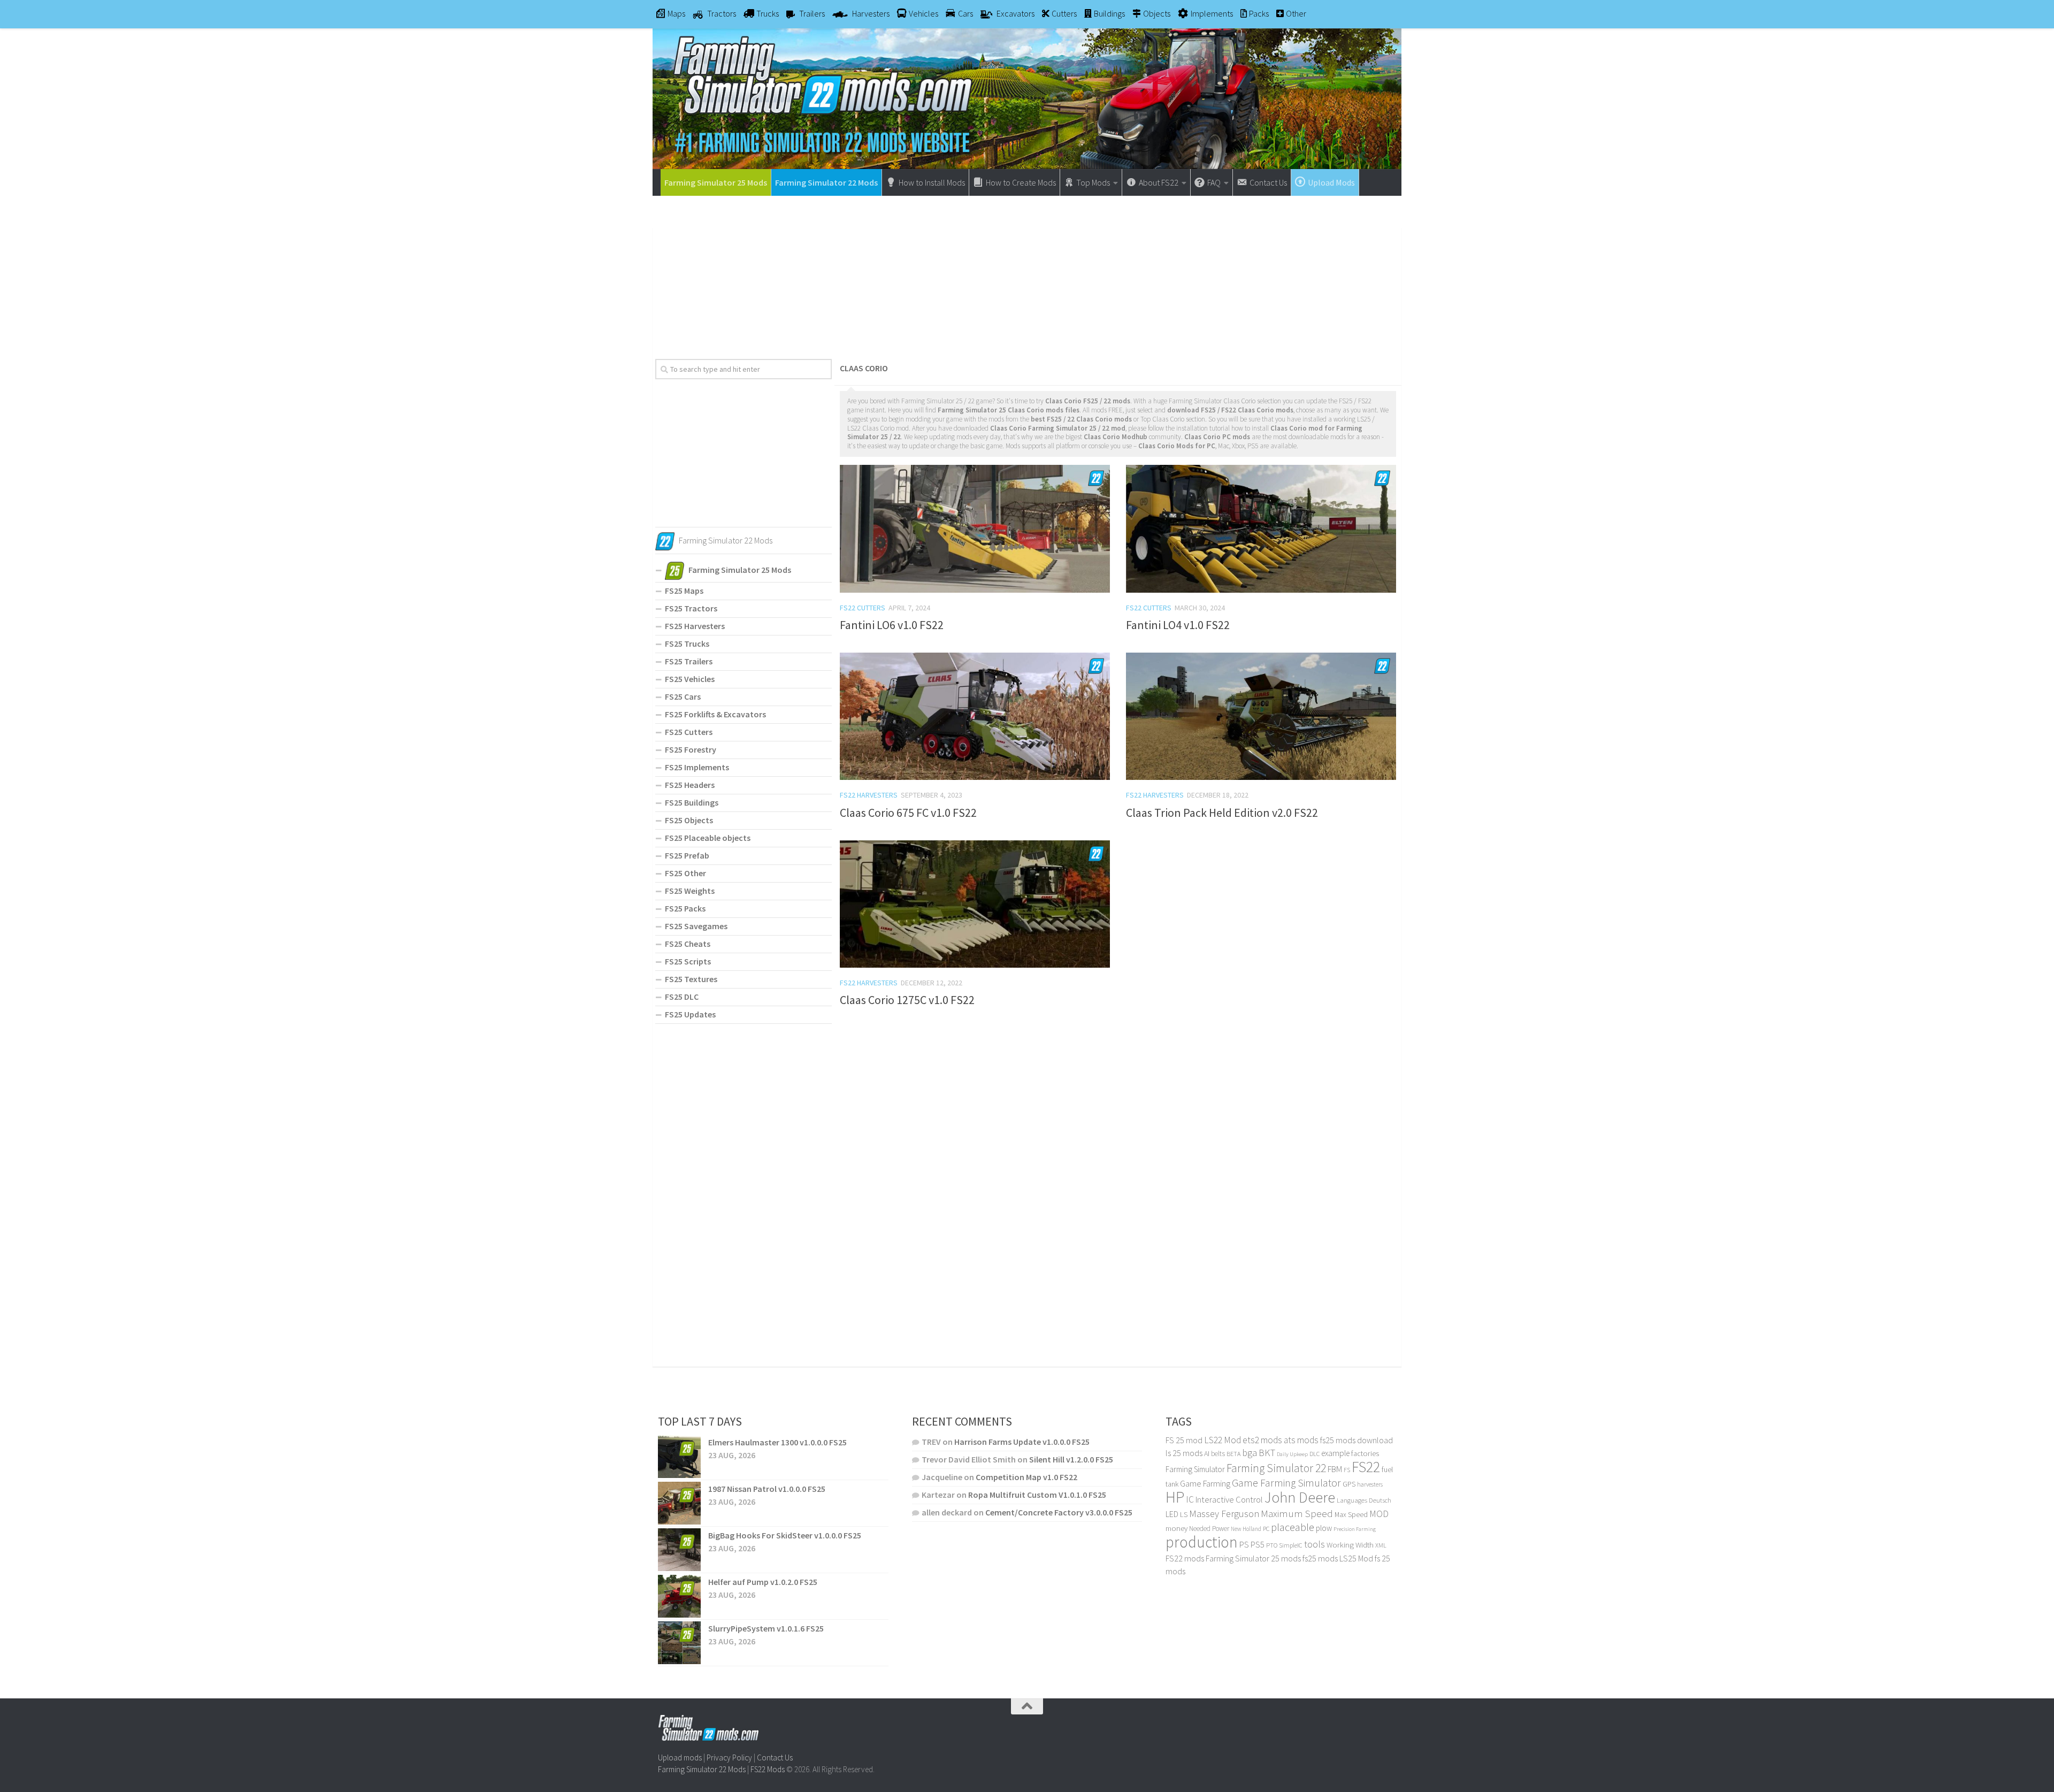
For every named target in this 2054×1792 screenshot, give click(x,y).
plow (1324, 1528)
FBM (1335, 1469)
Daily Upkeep (1292, 1454)
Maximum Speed (1297, 1513)
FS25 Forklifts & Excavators (715, 714)
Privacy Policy (729, 1757)
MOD (1379, 1514)
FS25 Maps (684, 591)
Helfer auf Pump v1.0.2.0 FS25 (763, 1582)
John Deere (1300, 1498)
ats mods (1301, 1440)
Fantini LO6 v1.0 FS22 (892, 625)
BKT (1267, 1453)
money (1177, 1528)
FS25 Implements (697, 767)
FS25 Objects (689, 820)
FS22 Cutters (863, 608)
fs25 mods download (1356, 1440)
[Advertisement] (1027, 273)
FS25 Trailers (689, 661)
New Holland (1246, 1529)
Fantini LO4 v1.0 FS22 (1178, 625)
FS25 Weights (690, 891)
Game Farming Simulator (1286, 1483)
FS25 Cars (683, 696)
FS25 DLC (682, 997)
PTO (1272, 1545)
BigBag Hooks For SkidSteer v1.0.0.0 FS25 (785, 1535)
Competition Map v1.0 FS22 (1026, 1477)
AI (1207, 1453)
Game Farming (1205, 1484)
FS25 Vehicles (690, 679)
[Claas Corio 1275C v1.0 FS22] (975, 904)
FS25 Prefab (687, 855)
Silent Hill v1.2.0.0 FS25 (1071, 1459)
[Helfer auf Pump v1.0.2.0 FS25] (679, 1596)
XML (1381, 1545)
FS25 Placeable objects (708, 838)
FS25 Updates (690, 1014)
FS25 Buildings (692, 802)
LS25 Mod (1356, 1558)
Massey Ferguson (1224, 1514)
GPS (1349, 1484)
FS (1347, 1470)
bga (1250, 1453)
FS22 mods (1185, 1558)
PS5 (1258, 1544)
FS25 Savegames (696, 926)
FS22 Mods (768, 1769)
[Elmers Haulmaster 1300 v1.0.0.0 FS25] (679, 1457)
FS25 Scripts (688, 961)
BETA (1233, 1454)
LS (1184, 1514)
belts (1218, 1454)
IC (1190, 1499)
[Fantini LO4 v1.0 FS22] (1261, 529)
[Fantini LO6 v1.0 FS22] (975, 529)
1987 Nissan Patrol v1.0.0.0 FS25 (767, 1489)
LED (1172, 1514)
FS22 (1366, 1467)
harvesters (1370, 1484)
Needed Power (1209, 1529)
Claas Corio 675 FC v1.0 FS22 (908, 813)
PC (1266, 1529)
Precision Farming (1355, 1529)
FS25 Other (685, 873)
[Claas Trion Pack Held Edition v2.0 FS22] (1261, 716)
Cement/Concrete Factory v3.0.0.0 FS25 (1059, 1512)
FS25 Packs (685, 908)
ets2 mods (1262, 1440)
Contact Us (775, 1757)
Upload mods (680, 1757)
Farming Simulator (1195, 1469)
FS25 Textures (691, 979)
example (1335, 1453)
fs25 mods (1320, 1558)
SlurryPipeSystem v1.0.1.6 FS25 (766, 1628)
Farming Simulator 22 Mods (826, 182)
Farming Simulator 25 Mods (716, 182)
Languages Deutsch (1364, 1500)
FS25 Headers (690, 785)
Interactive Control (1229, 1500)
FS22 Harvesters (869, 795)
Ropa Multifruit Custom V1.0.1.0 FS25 (1037, 1495)
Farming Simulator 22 (1276, 1468)
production (1202, 1542)
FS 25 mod (1184, 1440)
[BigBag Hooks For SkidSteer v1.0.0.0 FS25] (679, 1550)
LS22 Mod (1223, 1440)
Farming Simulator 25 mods (1253, 1558)
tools (1315, 1544)
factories (1365, 1453)
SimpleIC (1291, 1545)
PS (1244, 1545)
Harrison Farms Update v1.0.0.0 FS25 (1022, 1442)
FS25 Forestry (691, 749)
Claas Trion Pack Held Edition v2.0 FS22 (1222, 813)
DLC (1315, 1454)
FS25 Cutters (689, 732)
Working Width (1350, 1545)
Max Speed (1351, 1514)
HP (1175, 1497)
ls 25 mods (1184, 1453)
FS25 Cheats (688, 944)
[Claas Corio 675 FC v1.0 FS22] (975, 716)
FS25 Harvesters (695, 626)
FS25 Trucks (687, 644)
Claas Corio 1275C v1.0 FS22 (907, 1000)
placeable (1293, 1527)
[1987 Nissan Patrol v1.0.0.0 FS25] (679, 1503)
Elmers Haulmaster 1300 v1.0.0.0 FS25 (777, 1442)
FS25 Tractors (691, 608)
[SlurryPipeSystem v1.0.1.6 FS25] (679, 1643)
